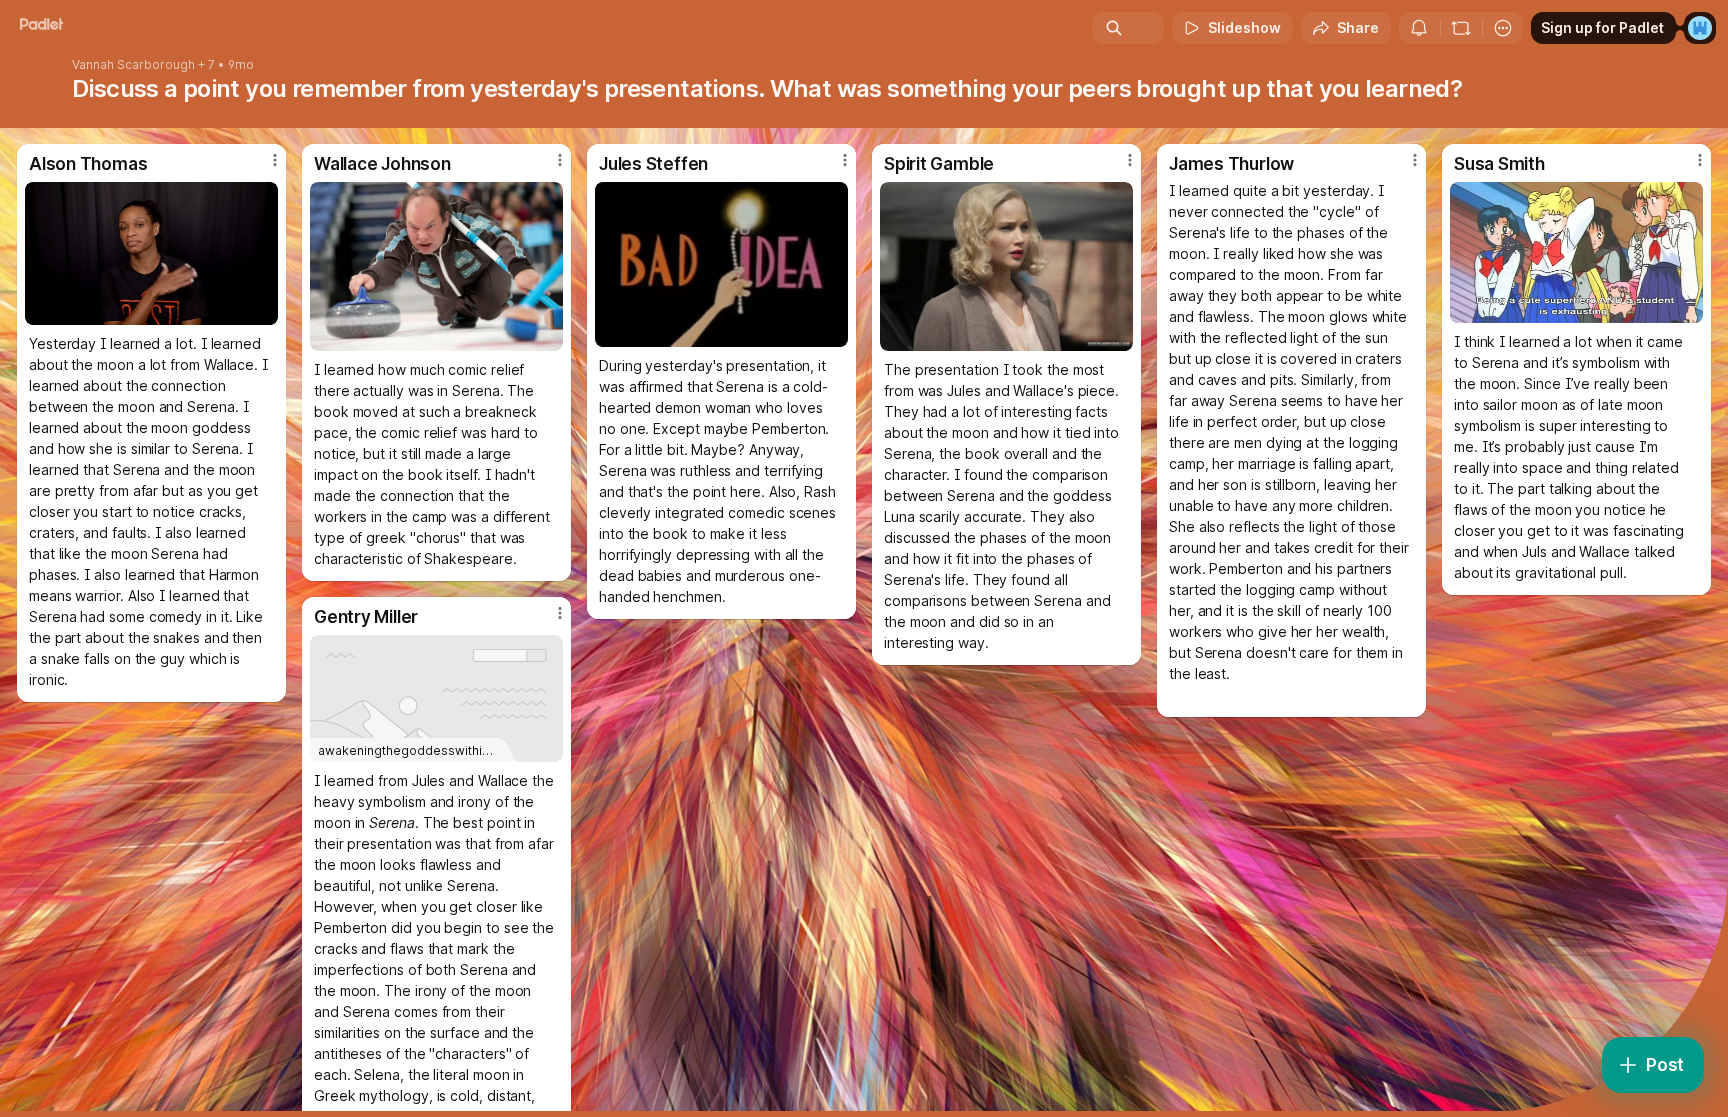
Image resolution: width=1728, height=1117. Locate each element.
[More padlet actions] (1503, 28)
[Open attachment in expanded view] (151, 253)
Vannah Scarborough (133, 65)
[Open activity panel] (1419, 28)
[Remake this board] (1461, 28)
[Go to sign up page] (1700, 28)
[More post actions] (275, 160)
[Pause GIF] (262, 309)
